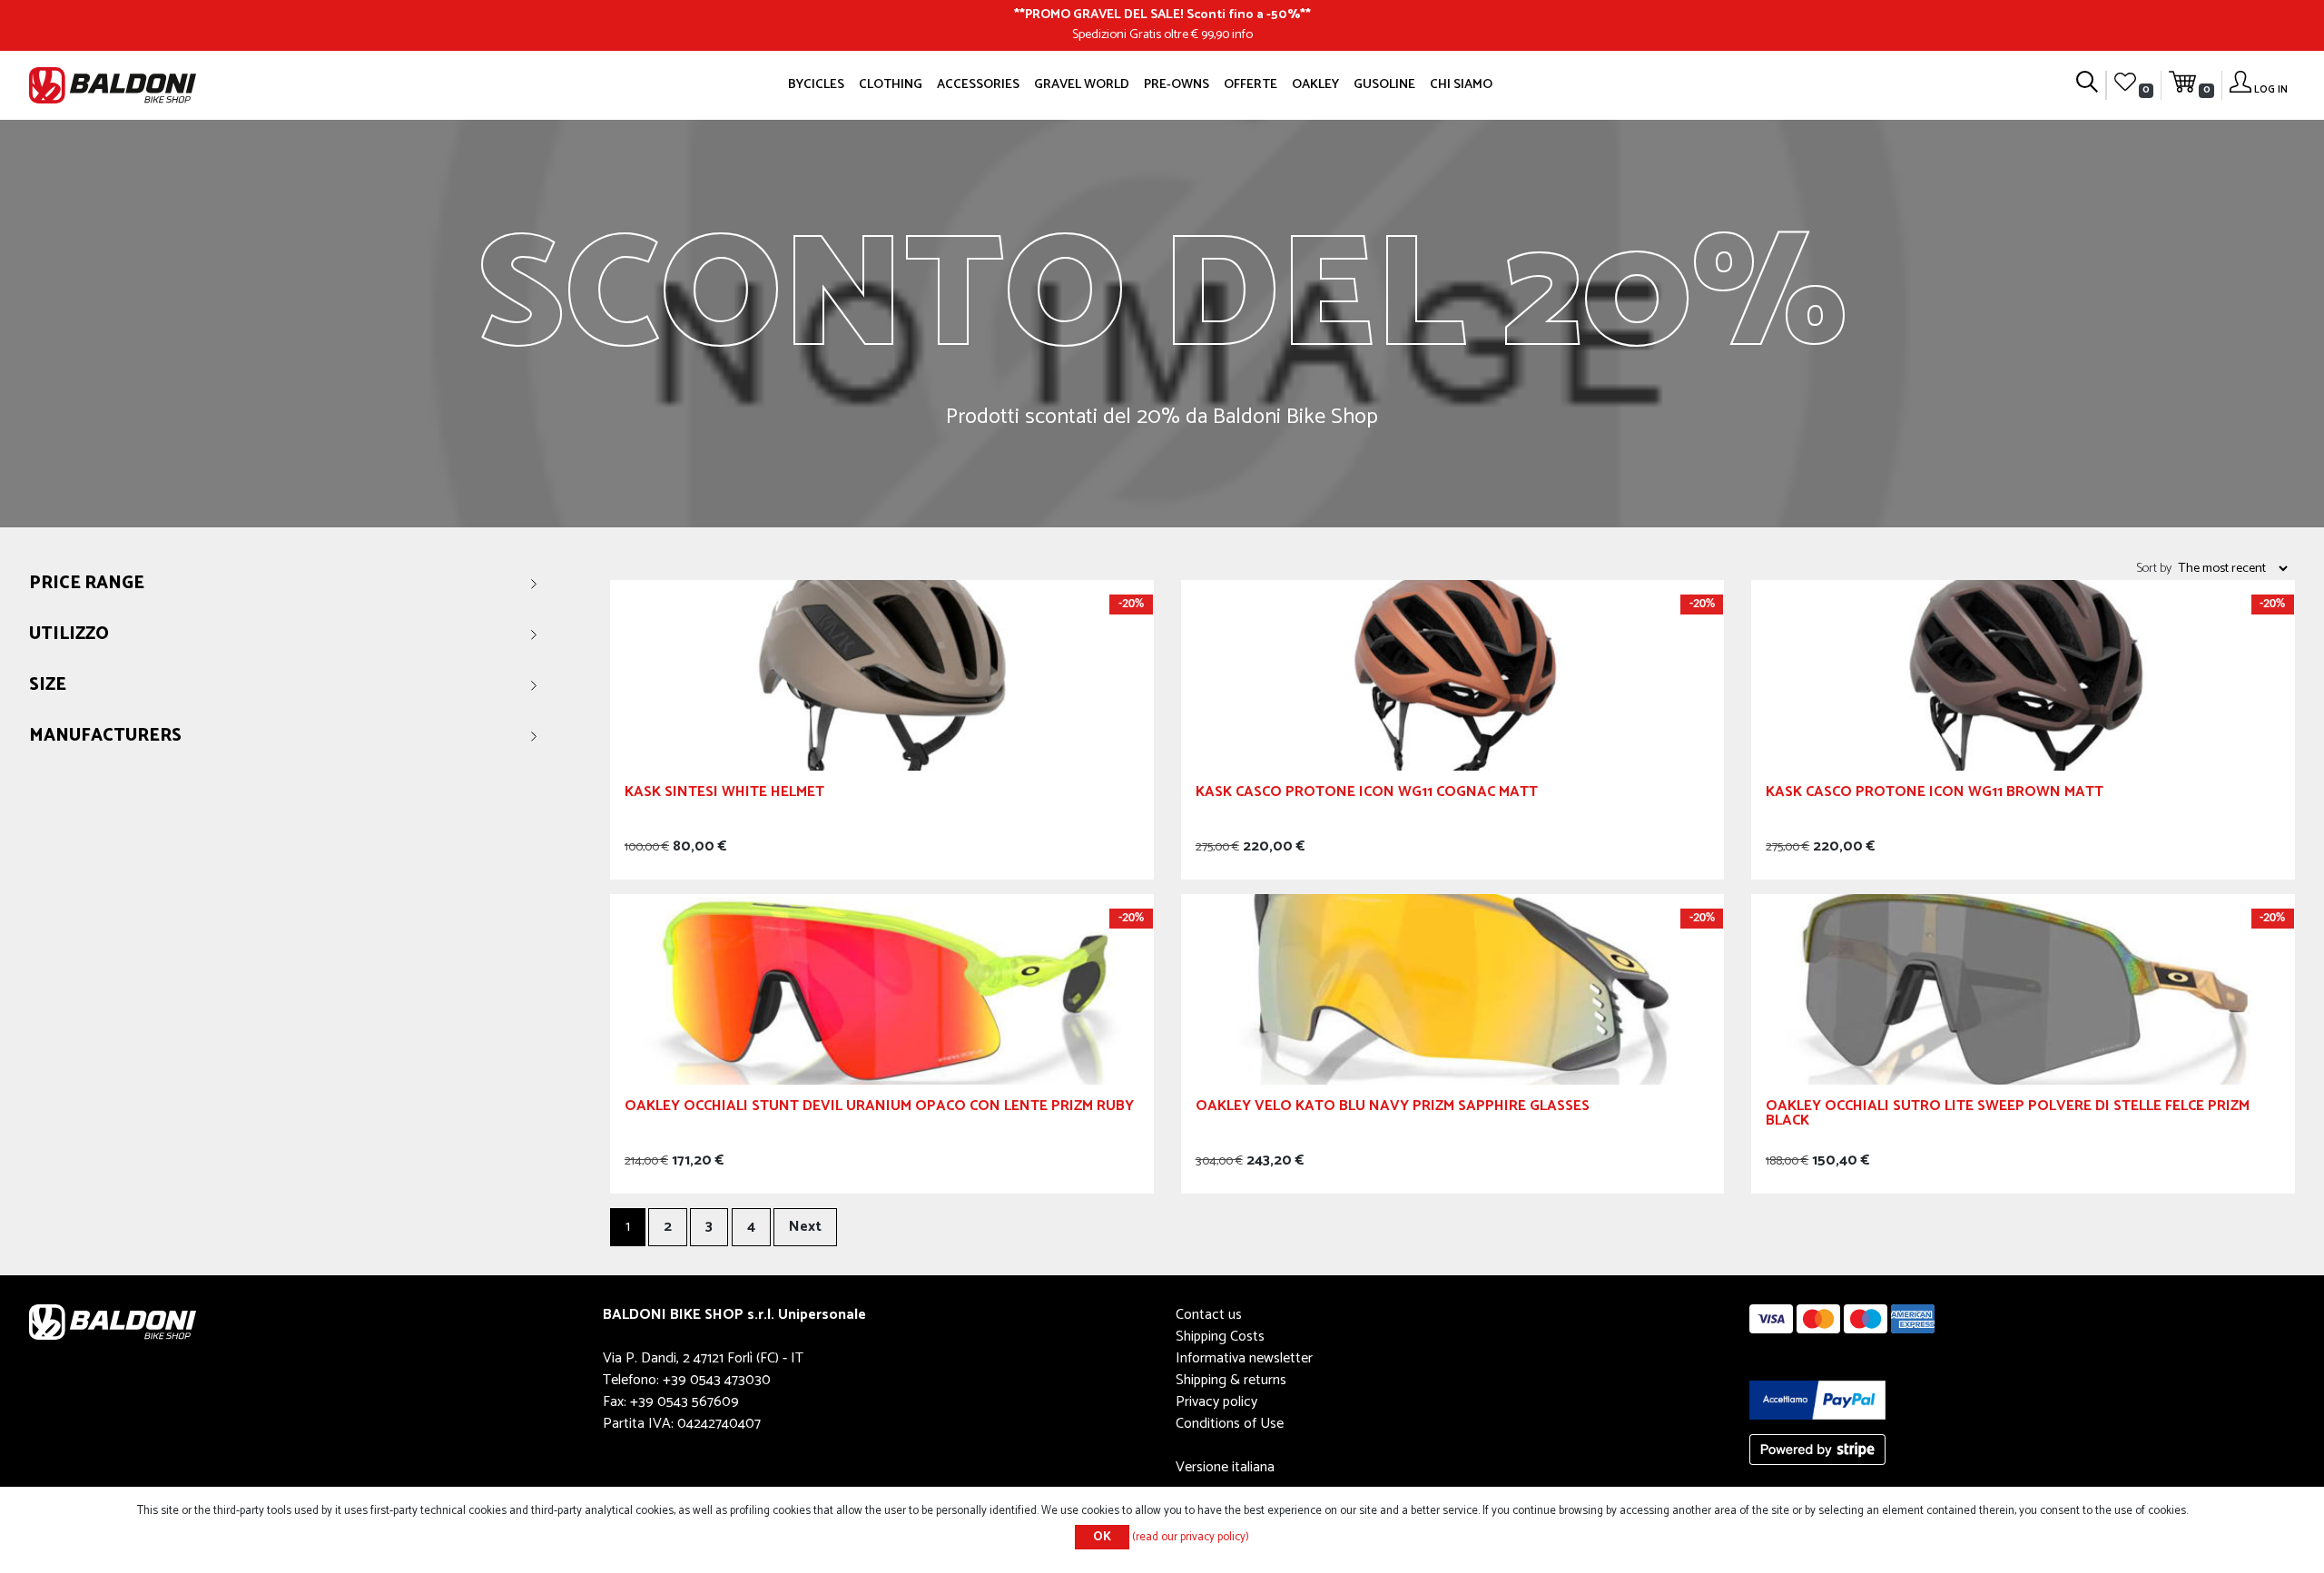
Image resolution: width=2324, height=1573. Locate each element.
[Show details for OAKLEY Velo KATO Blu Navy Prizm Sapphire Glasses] (1453, 989)
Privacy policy (1216, 1402)
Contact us (1209, 1315)
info (1242, 34)
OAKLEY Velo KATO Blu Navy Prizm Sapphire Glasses (1393, 1109)
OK (1102, 1537)
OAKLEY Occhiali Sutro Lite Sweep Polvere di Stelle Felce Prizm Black (2008, 1116)
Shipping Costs (1220, 1337)
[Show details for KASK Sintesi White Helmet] (882, 675)
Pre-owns (1177, 84)
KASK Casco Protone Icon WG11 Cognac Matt (1367, 795)
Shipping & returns (1231, 1380)
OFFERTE (1251, 84)
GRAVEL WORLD (1082, 84)
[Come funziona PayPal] (1817, 1399)
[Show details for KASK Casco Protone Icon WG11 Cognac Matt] (1453, 675)
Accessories (978, 84)
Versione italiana (1225, 1467)
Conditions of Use (1230, 1424)
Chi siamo (1461, 84)
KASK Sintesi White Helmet (724, 795)
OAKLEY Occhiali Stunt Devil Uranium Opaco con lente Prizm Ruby (879, 1109)
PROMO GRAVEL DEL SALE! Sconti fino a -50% (1162, 15)
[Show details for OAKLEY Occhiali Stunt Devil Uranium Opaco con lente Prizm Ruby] (882, 989)
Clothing (891, 84)
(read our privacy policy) (1191, 1537)
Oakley (1315, 84)
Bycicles (816, 84)
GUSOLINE (1384, 84)
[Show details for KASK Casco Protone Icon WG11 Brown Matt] (2023, 675)
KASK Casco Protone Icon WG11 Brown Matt (1935, 795)
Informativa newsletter (1244, 1358)
